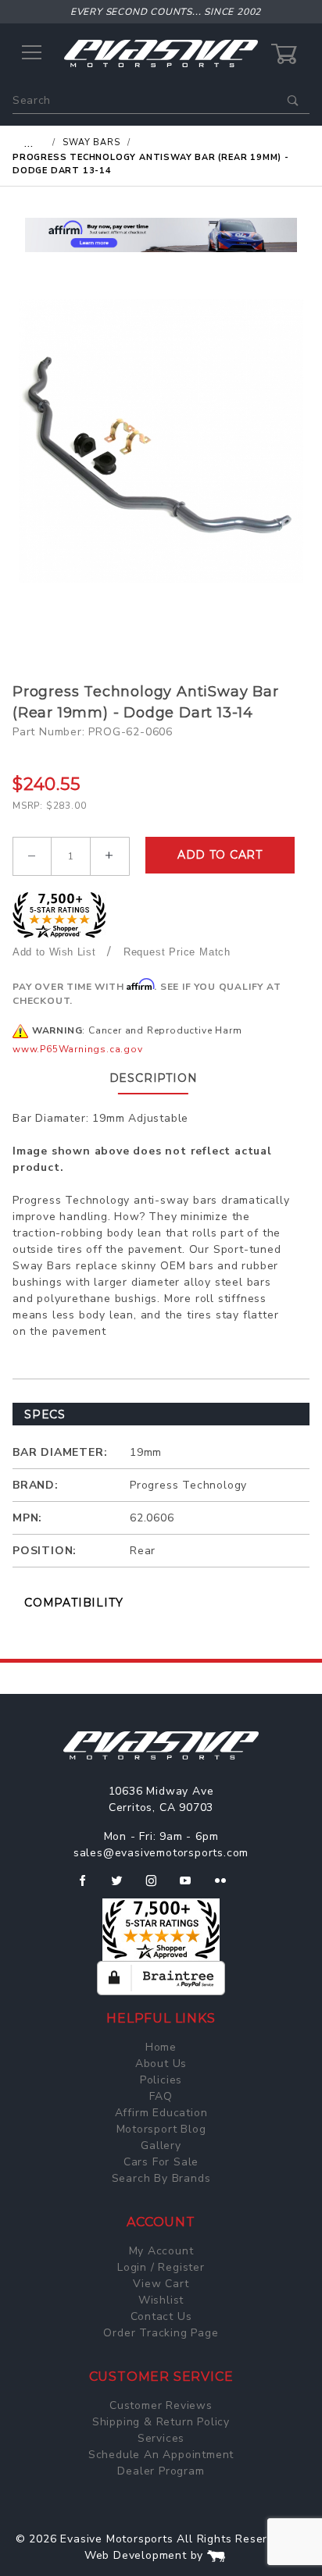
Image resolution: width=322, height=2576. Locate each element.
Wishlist (161, 2300)
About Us (161, 2064)
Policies (161, 2080)
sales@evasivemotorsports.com (161, 1853)
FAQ (161, 2096)
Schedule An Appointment (161, 2455)
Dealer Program (161, 2471)
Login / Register (161, 2267)
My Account (161, 2251)
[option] (161, 235)
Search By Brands (161, 2178)
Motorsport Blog (161, 2129)
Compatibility (73, 1603)
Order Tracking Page (161, 2333)
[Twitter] (123, 1887)
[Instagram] (158, 1887)
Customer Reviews (161, 2405)
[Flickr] (227, 1887)
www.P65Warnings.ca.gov (78, 1049)
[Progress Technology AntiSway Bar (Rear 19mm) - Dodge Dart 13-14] (161, 441)
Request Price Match (177, 952)
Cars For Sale (161, 2162)
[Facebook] (89, 1887)
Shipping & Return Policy (161, 2422)
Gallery (161, 2145)
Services (161, 2438)
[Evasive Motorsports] (161, 53)
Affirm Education (161, 2113)
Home (161, 2047)
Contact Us (161, 2316)
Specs (45, 1414)
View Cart (161, 2284)
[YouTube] (192, 1887)
